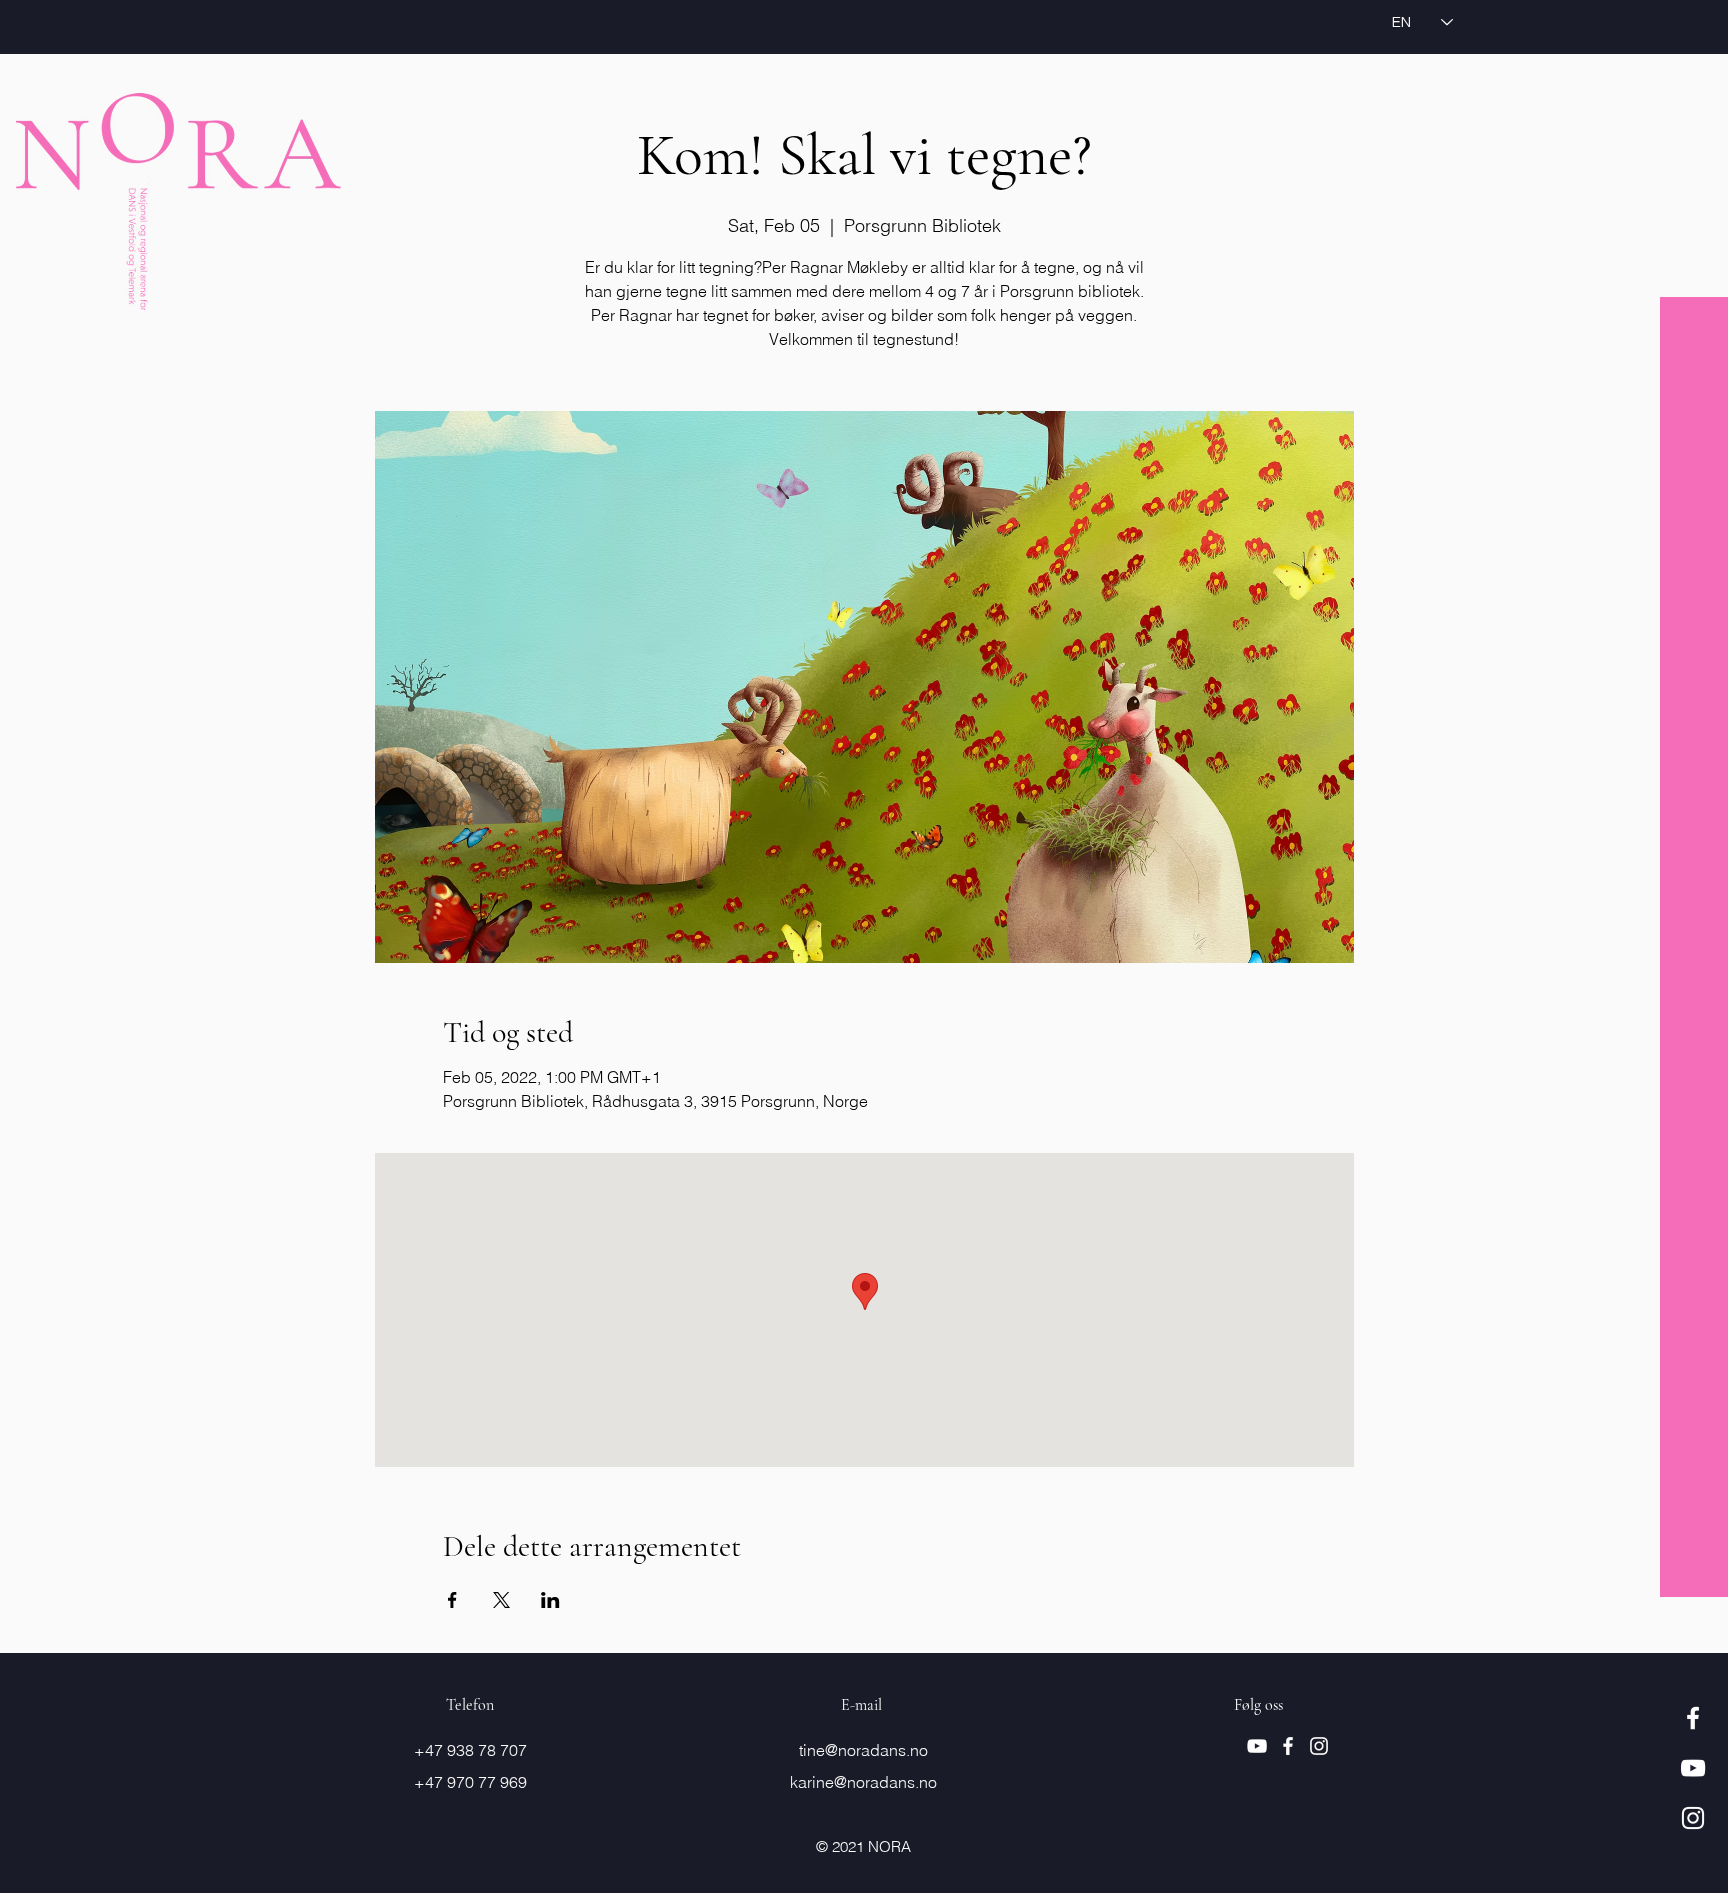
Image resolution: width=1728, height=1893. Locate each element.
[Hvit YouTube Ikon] (1693, 1768)
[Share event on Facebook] (452, 1600)
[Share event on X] (501, 1600)
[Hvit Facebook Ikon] (1693, 1718)
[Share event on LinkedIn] (550, 1600)
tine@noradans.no (863, 1750)
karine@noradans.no (863, 1782)
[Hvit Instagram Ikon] (1693, 1818)
